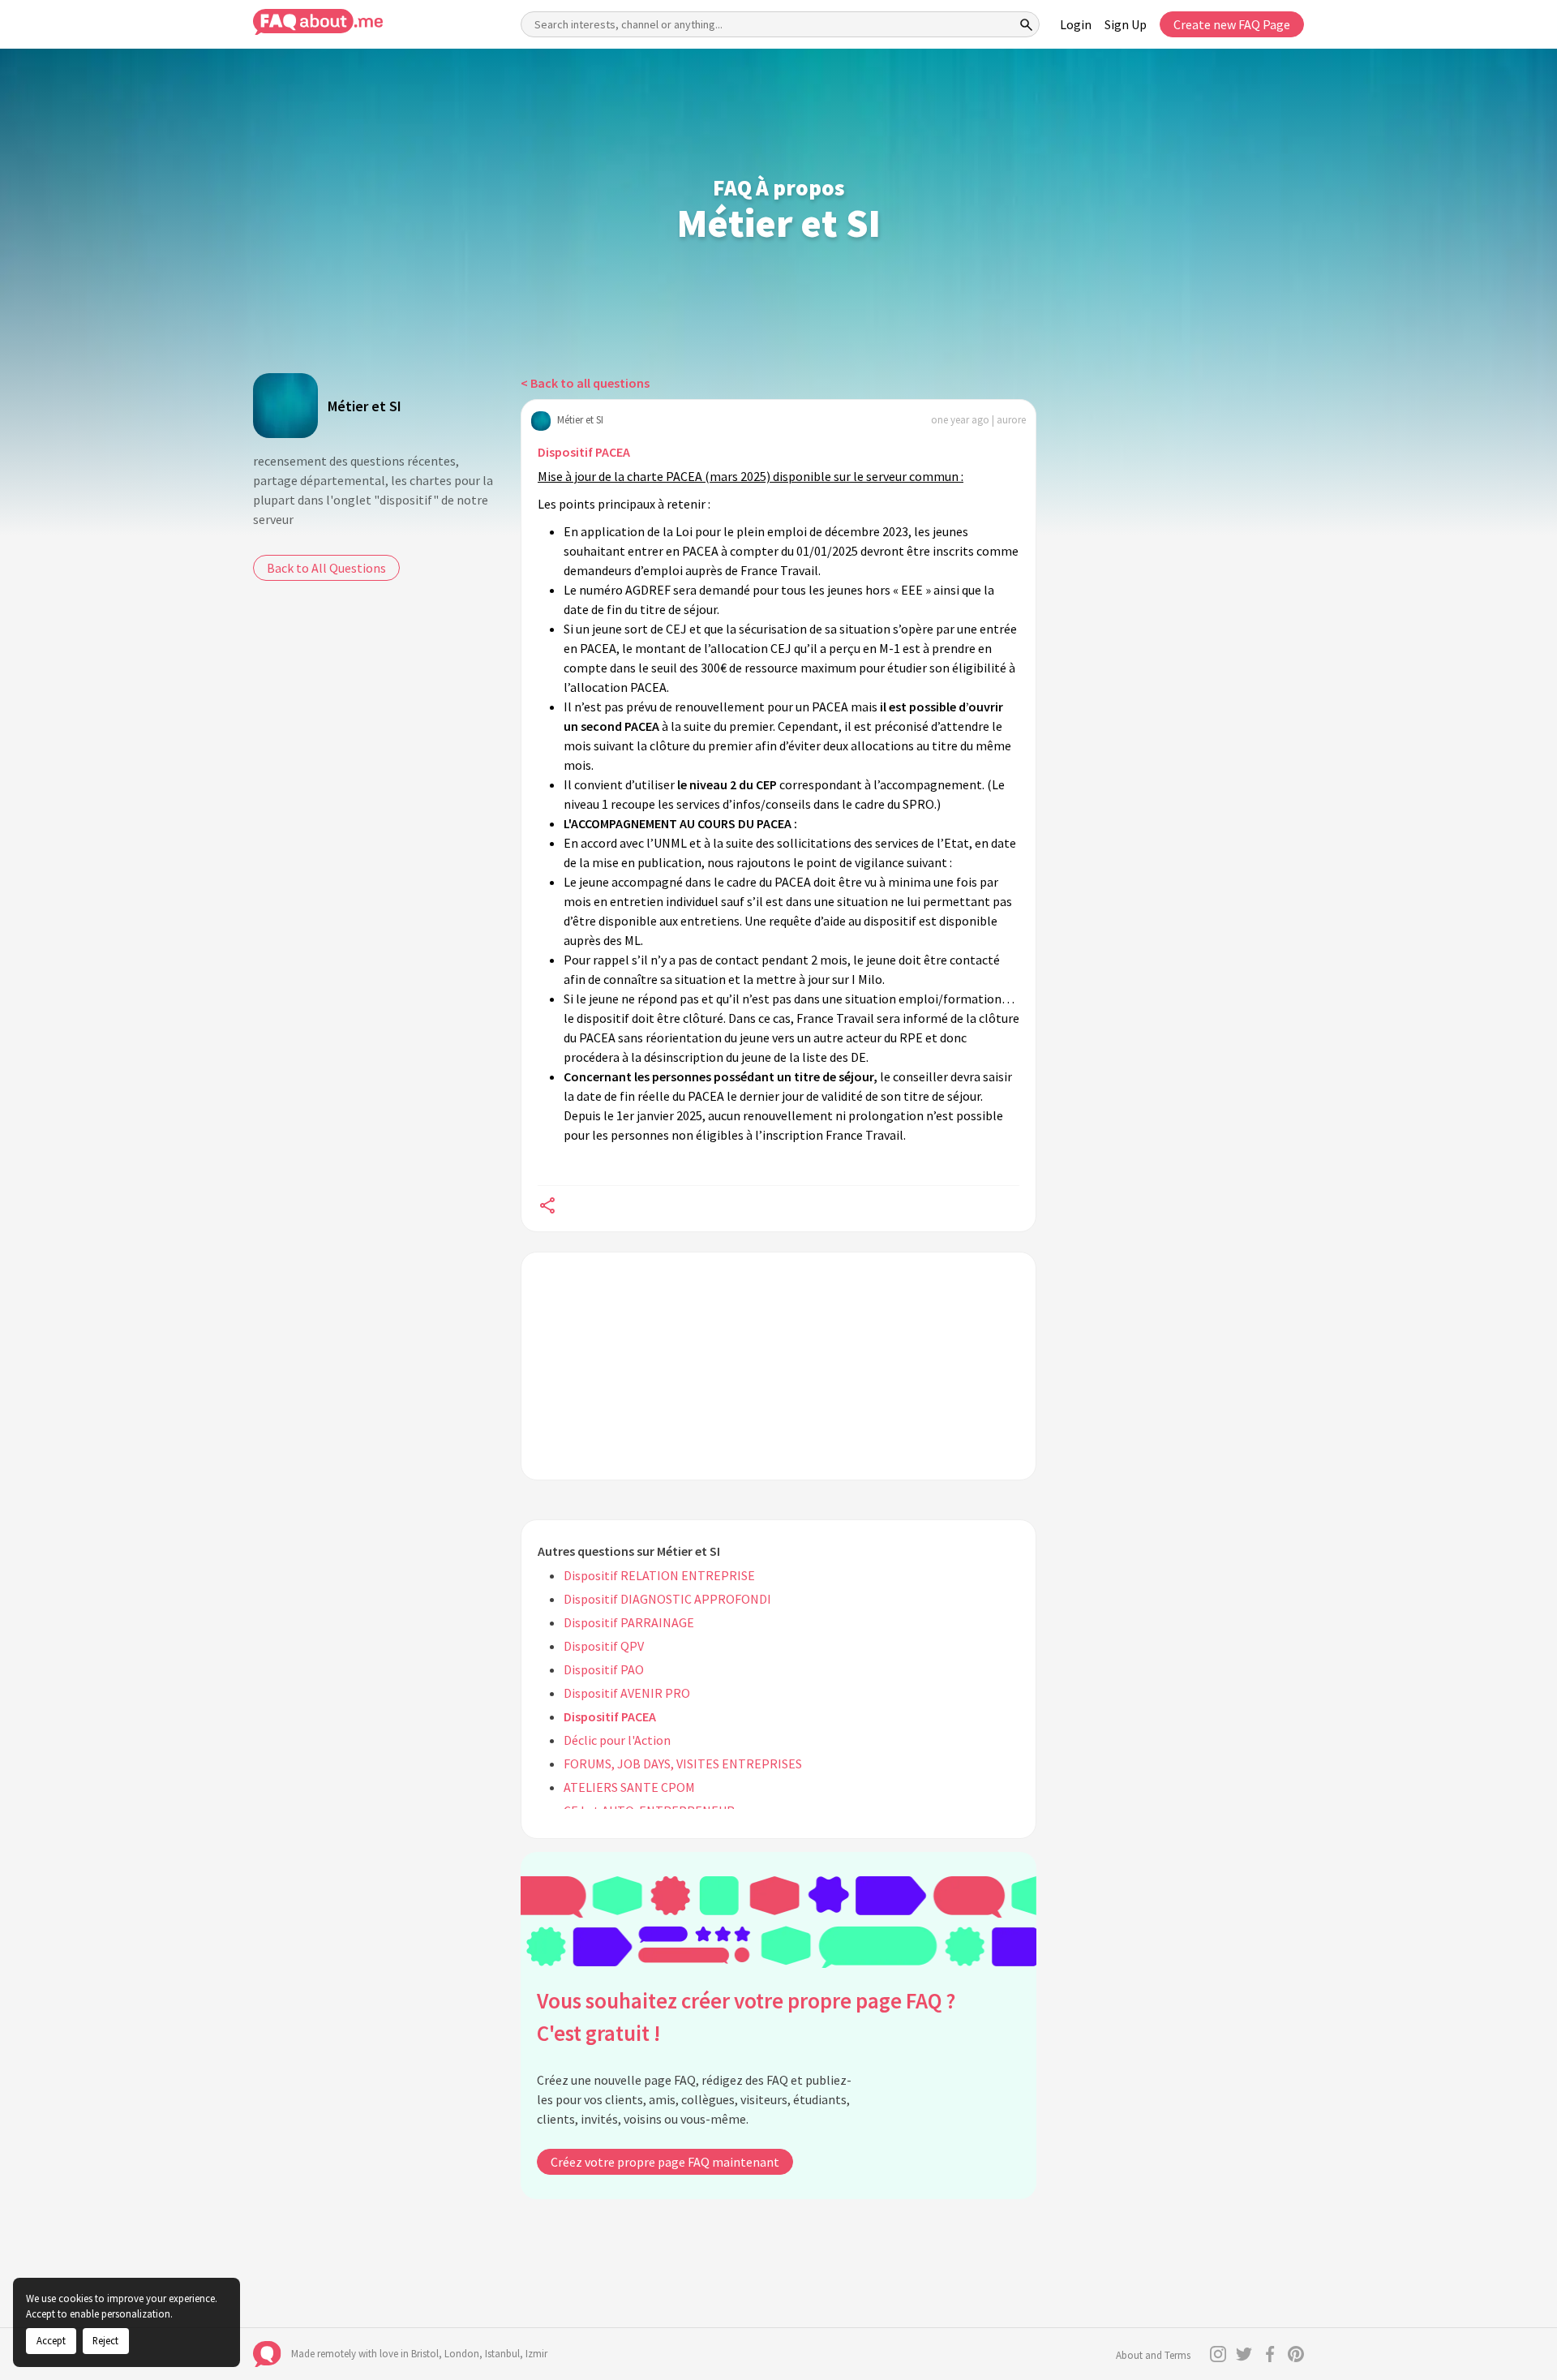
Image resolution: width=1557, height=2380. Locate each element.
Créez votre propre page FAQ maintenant (665, 2162)
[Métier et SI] (285, 406)
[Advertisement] (778, 1366)
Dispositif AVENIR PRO (627, 1693)
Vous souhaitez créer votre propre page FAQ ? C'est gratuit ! (746, 2017)
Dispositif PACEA (584, 452)
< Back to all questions (585, 383)
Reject (105, 2340)
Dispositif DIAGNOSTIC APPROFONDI (667, 1599)
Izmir (536, 2354)
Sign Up (1126, 24)
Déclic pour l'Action (617, 1740)
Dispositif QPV (604, 1646)
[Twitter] (1244, 2354)
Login (1076, 24)
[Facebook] (1270, 2354)
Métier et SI (365, 406)
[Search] (1027, 24)
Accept (51, 2340)
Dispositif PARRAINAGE (629, 1622)
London (462, 2354)
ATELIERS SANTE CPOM (629, 1787)
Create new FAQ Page (1232, 24)
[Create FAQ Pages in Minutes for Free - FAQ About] (318, 22)
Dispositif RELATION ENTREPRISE (659, 1575)
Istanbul (502, 2354)
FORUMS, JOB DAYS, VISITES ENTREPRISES (683, 1764)
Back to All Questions (326, 568)
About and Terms (1153, 2355)
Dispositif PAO (604, 1669)
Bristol (425, 2354)
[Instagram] (1218, 2354)
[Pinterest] (1296, 2354)
